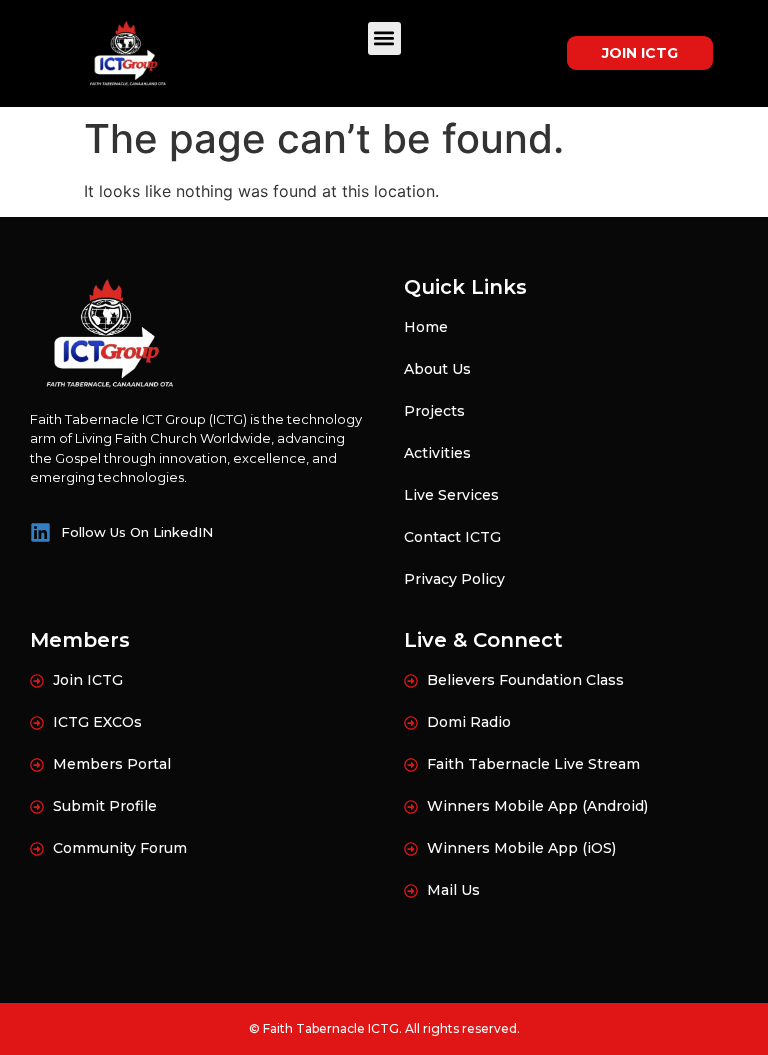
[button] (384, 38)
